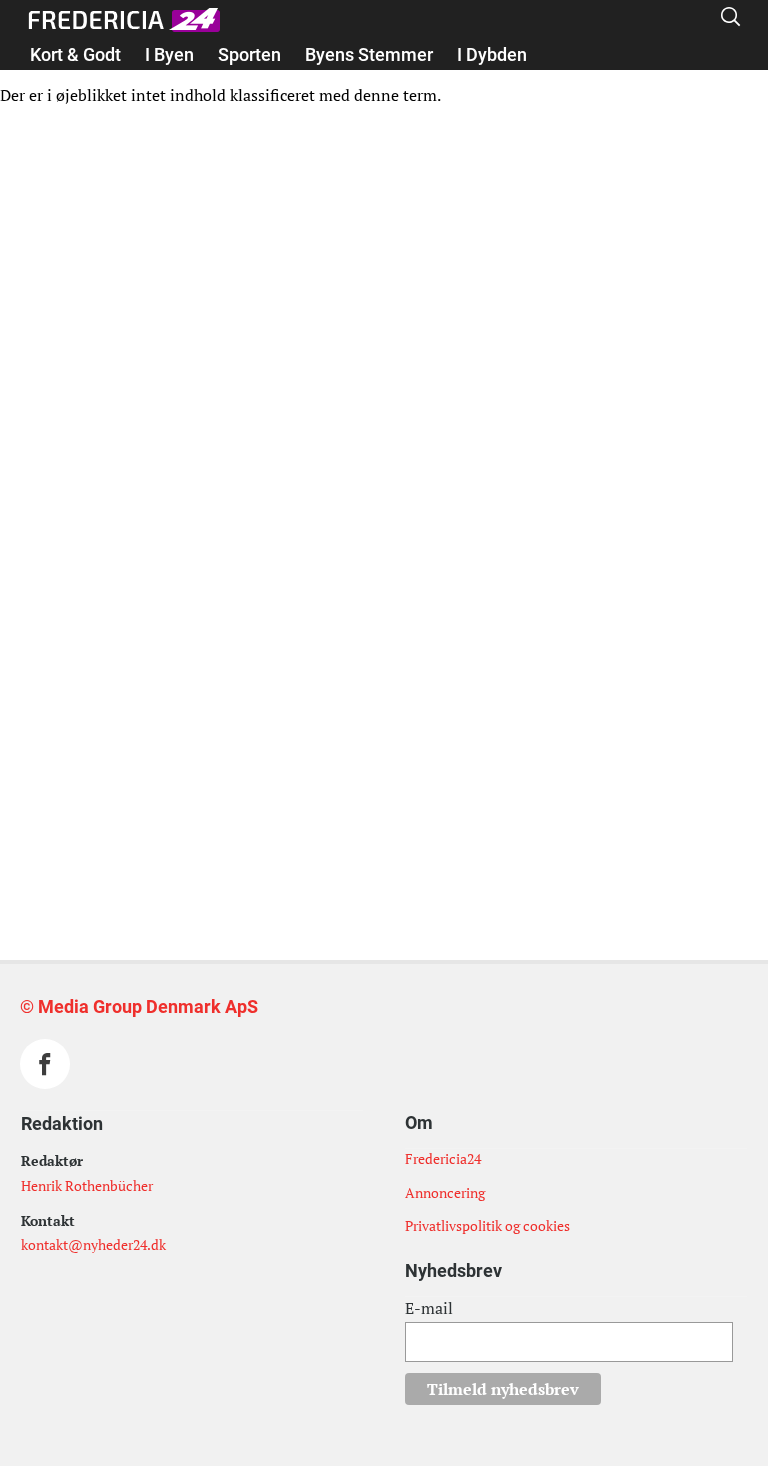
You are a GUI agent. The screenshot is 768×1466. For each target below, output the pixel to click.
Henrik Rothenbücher (87, 1185)
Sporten (249, 54)
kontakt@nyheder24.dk (93, 1244)
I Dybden (492, 54)
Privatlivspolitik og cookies (487, 1225)
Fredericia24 (443, 1158)
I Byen (169, 54)
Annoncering (445, 1192)
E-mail (429, 1308)
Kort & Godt (75, 54)
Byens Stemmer (369, 54)
